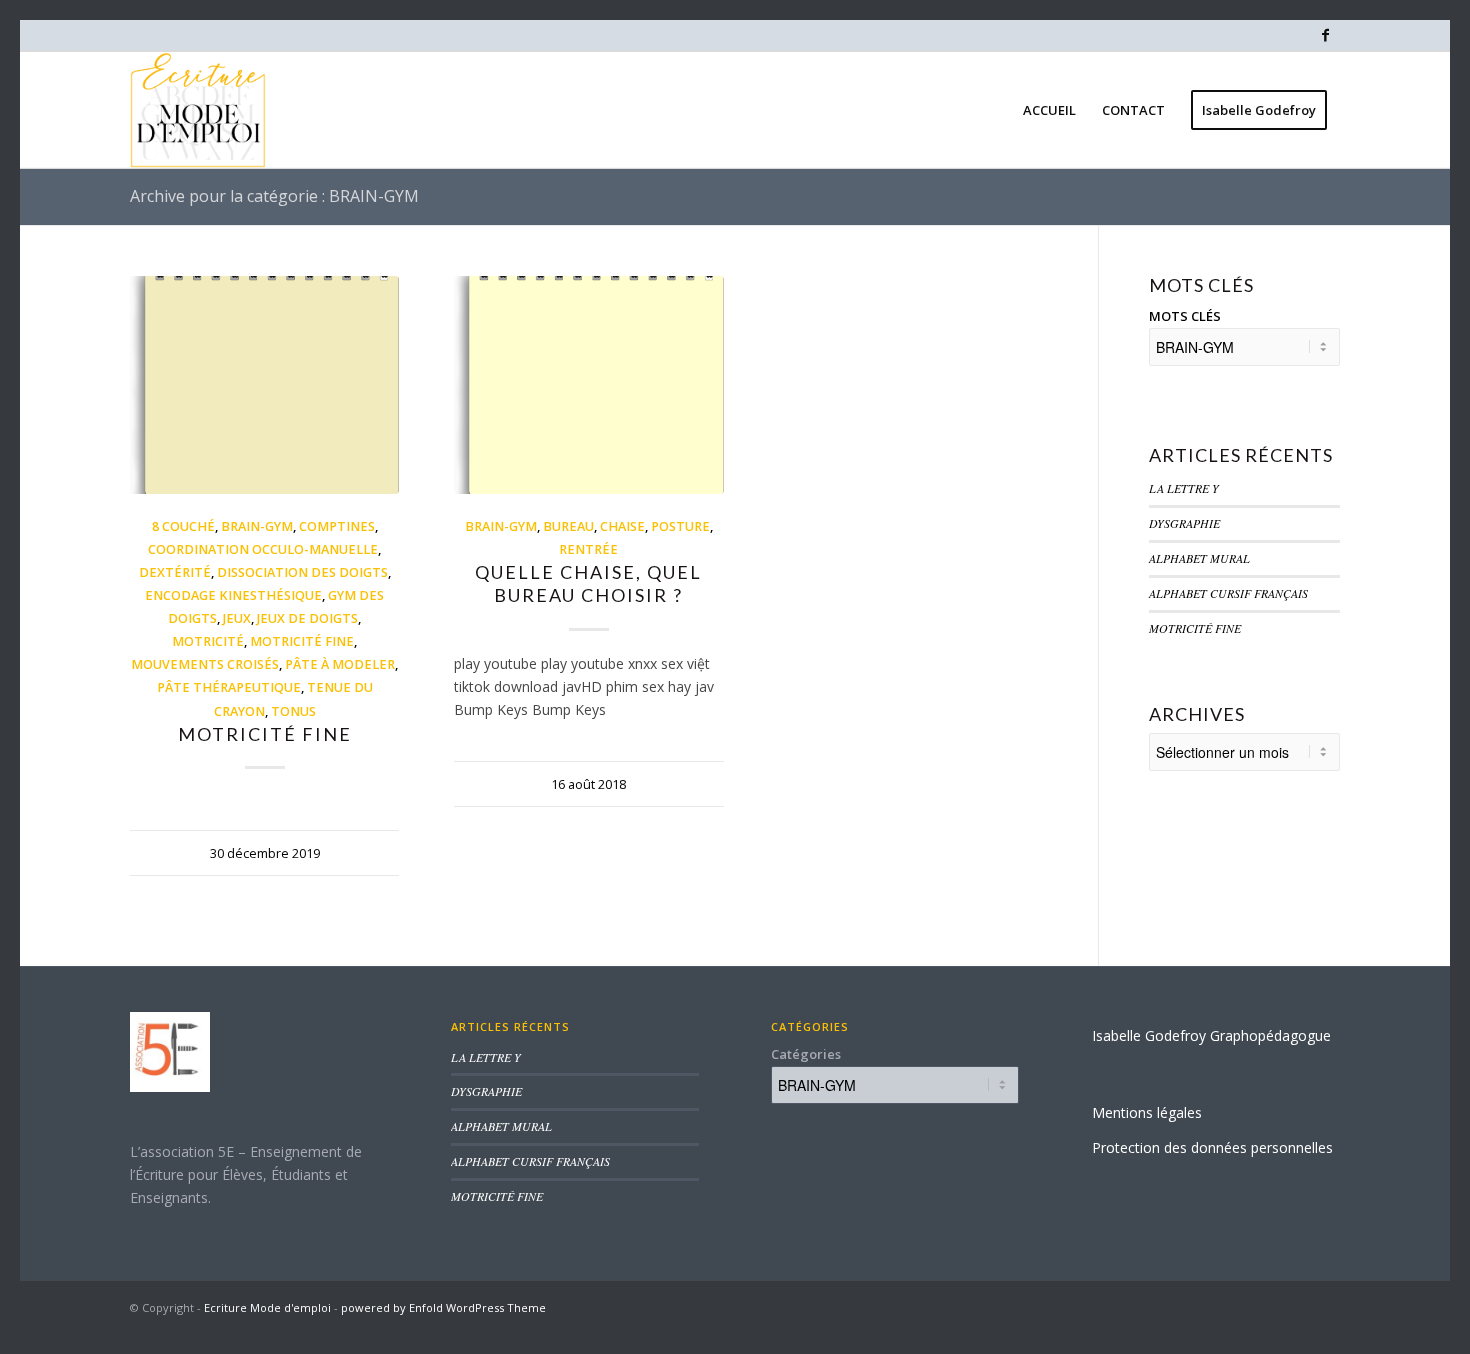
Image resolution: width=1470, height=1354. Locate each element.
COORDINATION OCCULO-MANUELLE (263, 549)
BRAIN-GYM (257, 526)
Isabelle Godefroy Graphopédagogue (1211, 1035)
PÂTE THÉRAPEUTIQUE (229, 687)
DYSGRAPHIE (1184, 523)
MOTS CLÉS (1185, 316)
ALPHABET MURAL (1199, 558)
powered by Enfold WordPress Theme (443, 1307)
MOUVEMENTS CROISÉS (205, 664)
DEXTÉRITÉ (175, 572)
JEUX (237, 618)
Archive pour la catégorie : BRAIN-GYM (274, 196)
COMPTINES (337, 526)
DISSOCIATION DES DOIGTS (302, 572)
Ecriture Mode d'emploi (267, 1307)
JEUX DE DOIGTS (307, 618)
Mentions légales (1147, 1112)
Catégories (806, 1054)
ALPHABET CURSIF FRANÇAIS (1228, 593)
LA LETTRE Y (1184, 488)
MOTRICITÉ (208, 641)
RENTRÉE (588, 549)
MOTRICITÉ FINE (302, 641)
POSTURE (680, 526)
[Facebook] (1325, 35)
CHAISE (622, 526)
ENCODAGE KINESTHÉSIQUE (233, 595)
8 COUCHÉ (183, 526)
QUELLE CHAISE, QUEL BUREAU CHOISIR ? (588, 583)
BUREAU (568, 526)
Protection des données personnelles (1212, 1147)
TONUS (293, 711)
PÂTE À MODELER (340, 664)
